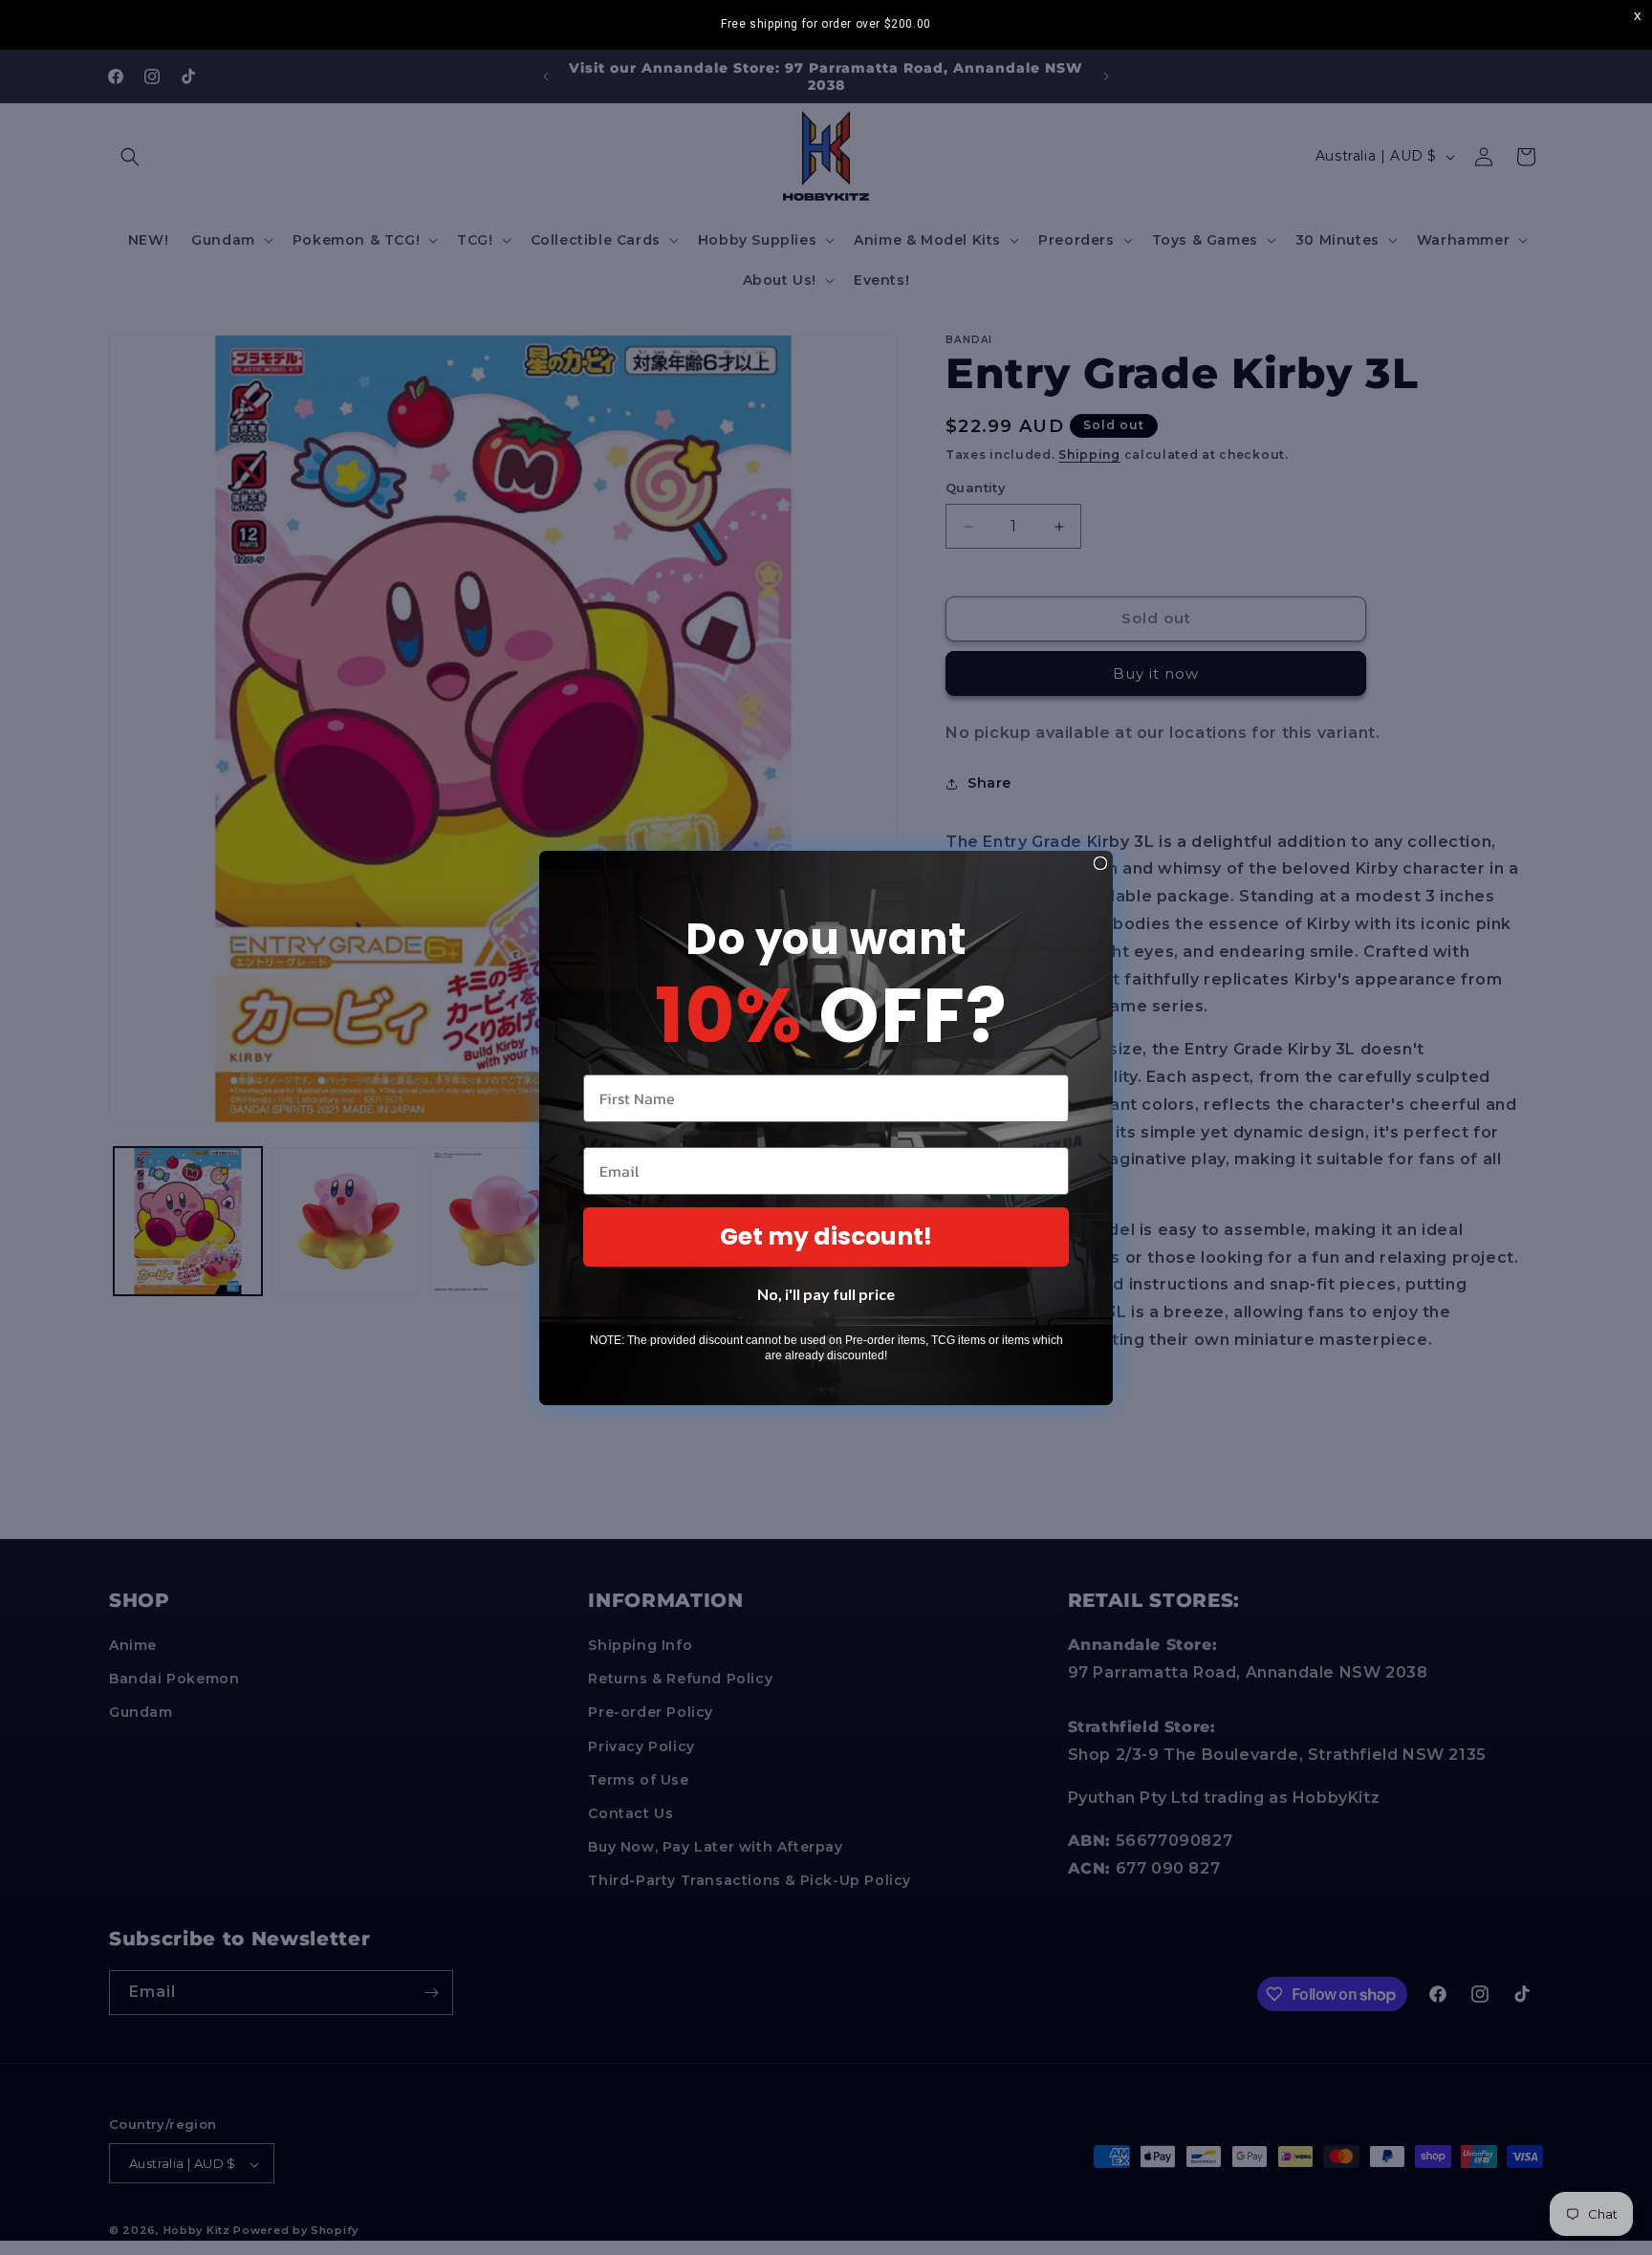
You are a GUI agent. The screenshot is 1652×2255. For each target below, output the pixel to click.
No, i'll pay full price (826, 1294)
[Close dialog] (1100, 863)
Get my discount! (826, 1236)
